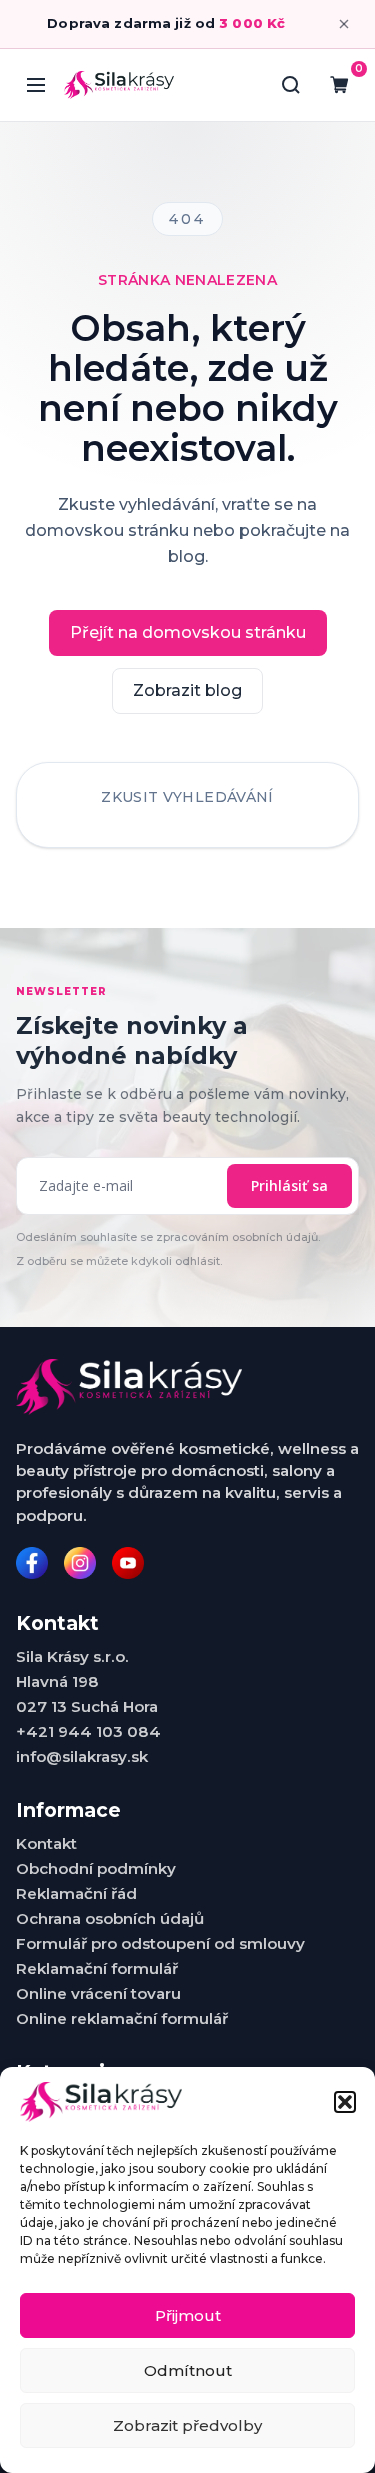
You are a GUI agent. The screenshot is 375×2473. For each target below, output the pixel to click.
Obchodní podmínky (96, 1868)
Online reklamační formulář (122, 2018)
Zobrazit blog (187, 690)
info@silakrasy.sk (82, 1756)
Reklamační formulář (97, 1968)
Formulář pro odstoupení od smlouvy (160, 1943)
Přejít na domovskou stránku (188, 632)
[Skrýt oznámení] (344, 24)
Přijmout (188, 2315)
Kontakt (46, 1843)
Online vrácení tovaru (98, 1993)
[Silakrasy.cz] (119, 84)
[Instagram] (80, 1563)
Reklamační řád (76, 1893)
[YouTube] (128, 1563)
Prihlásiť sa (289, 1185)
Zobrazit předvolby (187, 2425)
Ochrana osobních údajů (110, 1918)
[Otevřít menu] (36, 85)
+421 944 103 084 (88, 1731)
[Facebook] (32, 1563)
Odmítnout (188, 2370)
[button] (345, 2102)
